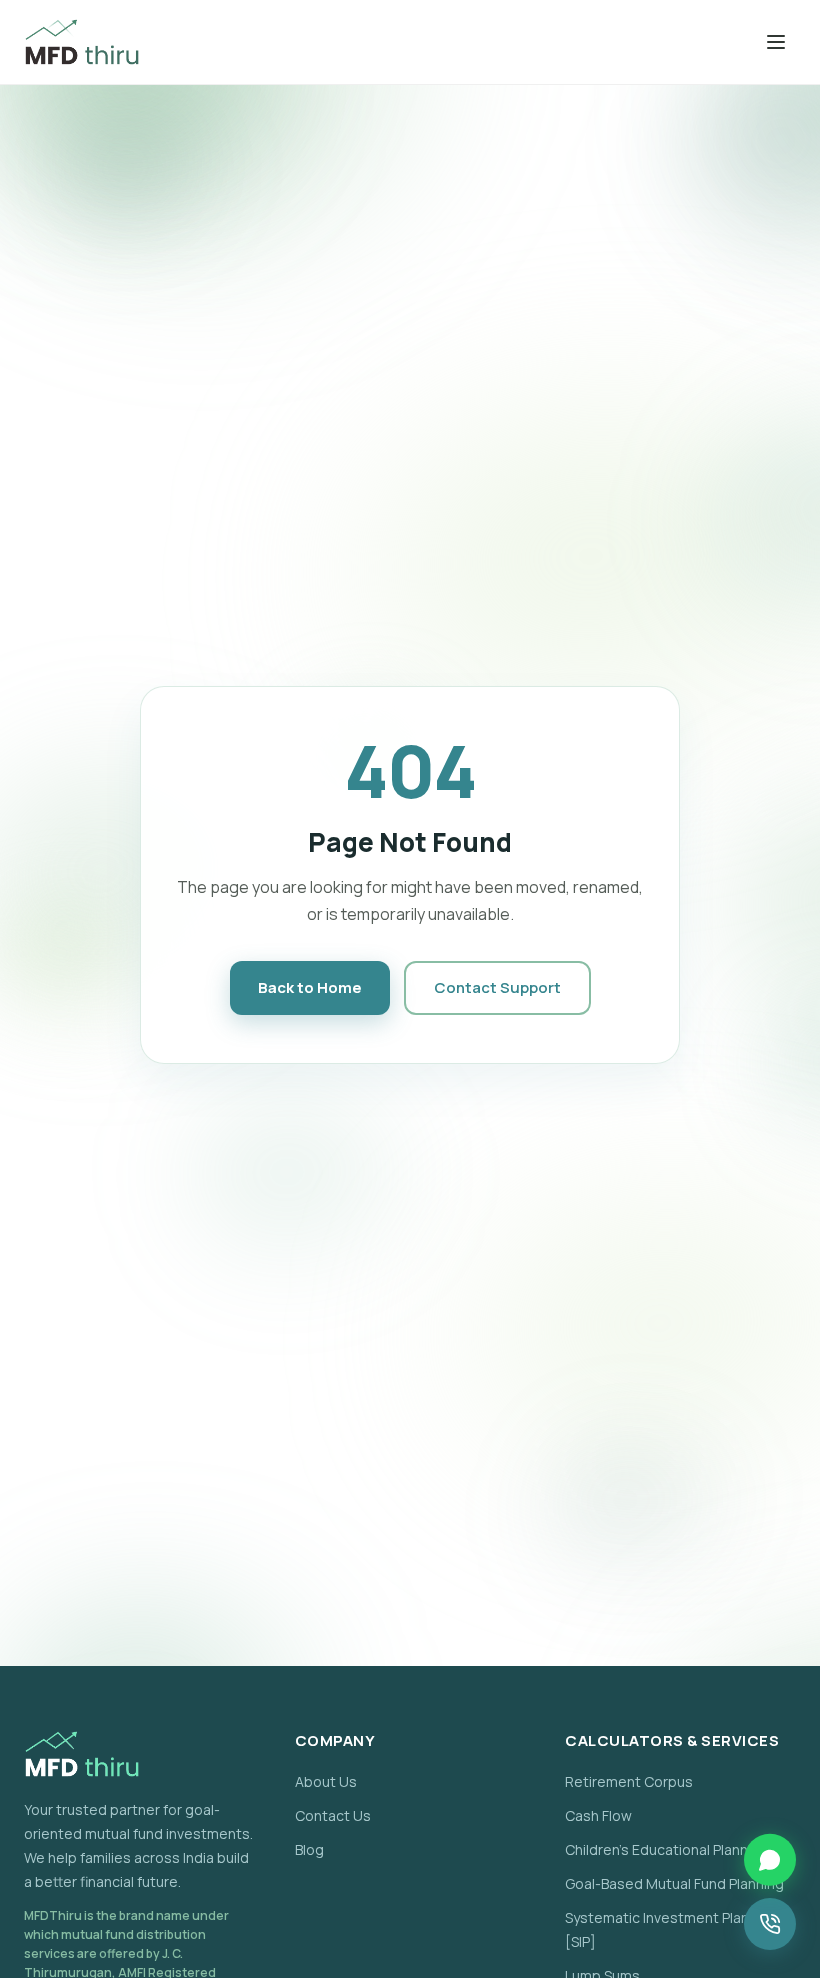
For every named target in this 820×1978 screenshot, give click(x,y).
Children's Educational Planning (666, 1849)
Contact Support (497, 987)
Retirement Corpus (629, 1781)
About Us (326, 1781)
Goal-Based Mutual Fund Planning (674, 1883)
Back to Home (310, 987)
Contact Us (333, 1815)
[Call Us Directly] (770, 1924)
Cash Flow (598, 1815)
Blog (309, 1849)
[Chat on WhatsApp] (770, 1860)
